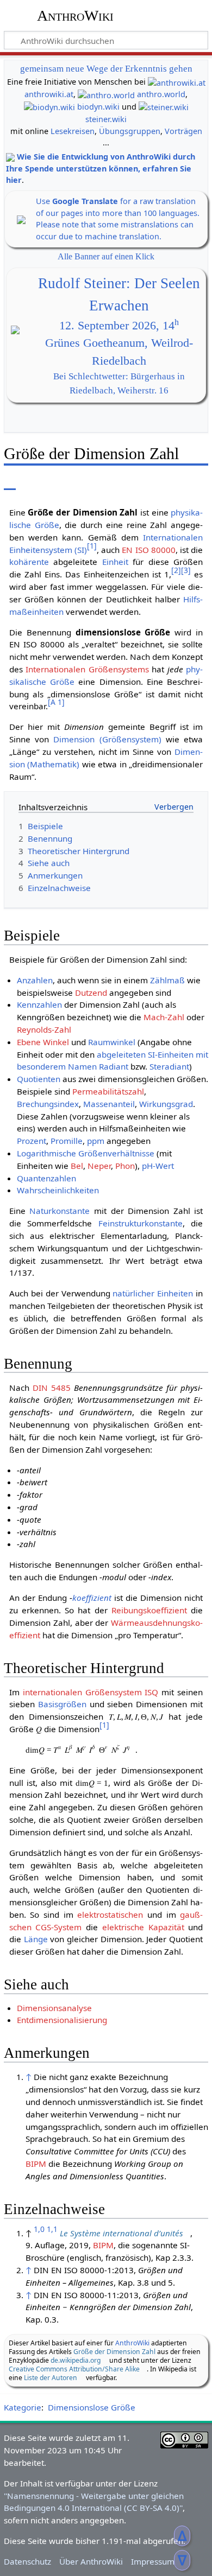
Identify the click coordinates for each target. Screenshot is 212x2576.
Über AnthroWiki (91, 2561)
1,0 (39, 2229)
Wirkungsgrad (166, 1104)
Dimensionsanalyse (54, 2008)
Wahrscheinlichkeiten (58, 1190)
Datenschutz (27, 2561)
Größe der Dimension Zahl (114, 2352)
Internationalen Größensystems (87, 669)
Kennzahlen (39, 1004)
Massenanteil (109, 1104)
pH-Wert (158, 1166)
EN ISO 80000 (148, 550)
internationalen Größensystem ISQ (91, 1692)
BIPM (36, 2164)
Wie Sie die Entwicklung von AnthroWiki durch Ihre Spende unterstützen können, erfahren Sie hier (101, 168)
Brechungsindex (48, 1104)
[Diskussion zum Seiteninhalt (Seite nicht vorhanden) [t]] (34, 482)
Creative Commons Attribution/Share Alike (74, 2369)
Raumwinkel (112, 1042)
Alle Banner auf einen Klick (106, 256)
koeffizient (92, 1598)
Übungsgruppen (130, 131)
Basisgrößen (62, 1704)
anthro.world (161, 94)
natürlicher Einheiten (153, 1293)
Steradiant (169, 1066)
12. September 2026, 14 (119, 326)
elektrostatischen (110, 1914)
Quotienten (39, 1079)
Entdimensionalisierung (62, 2020)
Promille (67, 1141)
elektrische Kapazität (143, 1927)
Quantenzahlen (46, 1178)
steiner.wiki (106, 119)
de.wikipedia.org (76, 2360)
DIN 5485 (52, 1388)
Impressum (153, 2561)
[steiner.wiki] (164, 107)
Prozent (32, 1141)
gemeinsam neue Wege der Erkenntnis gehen (106, 69)
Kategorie (23, 2407)
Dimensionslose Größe (92, 2407)
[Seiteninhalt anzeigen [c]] (10, 482)
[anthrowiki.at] (177, 82)
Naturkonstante (60, 1211)
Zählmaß (167, 980)
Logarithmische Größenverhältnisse (86, 1153)
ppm (96, 1141)
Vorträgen (183, 131)
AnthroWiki (75, 16)
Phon (125, 1166)
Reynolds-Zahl (44, 1029)
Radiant (114, 1066)
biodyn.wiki (98, 107)
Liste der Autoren (51, 2378)
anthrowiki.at (49, 94)
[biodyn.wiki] (49, 107)
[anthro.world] (106, 94)
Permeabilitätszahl (108, 1091)
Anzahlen (35, 980)
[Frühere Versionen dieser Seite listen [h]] (174, 482)
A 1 (56, 702)
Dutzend (91, 993)
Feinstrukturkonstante (141, 1223)
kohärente (29, 562)
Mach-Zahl (164, 1017)
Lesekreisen (73, 131)
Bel (77, 1166)
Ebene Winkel (43, 1042)
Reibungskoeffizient (149, 1610)
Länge (36, 1939)
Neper (99, 1166)
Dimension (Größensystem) (107, 739)
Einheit (115, 562)
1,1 (52, 2229)
